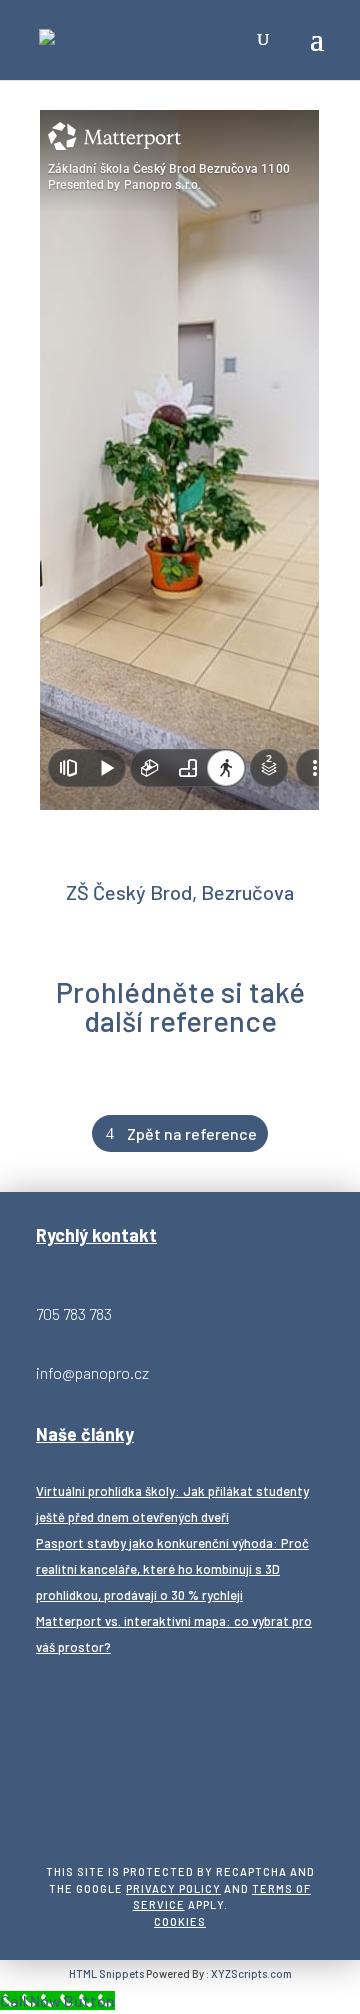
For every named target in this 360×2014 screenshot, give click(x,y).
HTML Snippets (106, 1973)
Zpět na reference (192, 1133)
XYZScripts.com (251, 1973)
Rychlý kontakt (96, 1235)
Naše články (85, 1434)
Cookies (180, 1921)
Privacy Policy (173, 1888)
